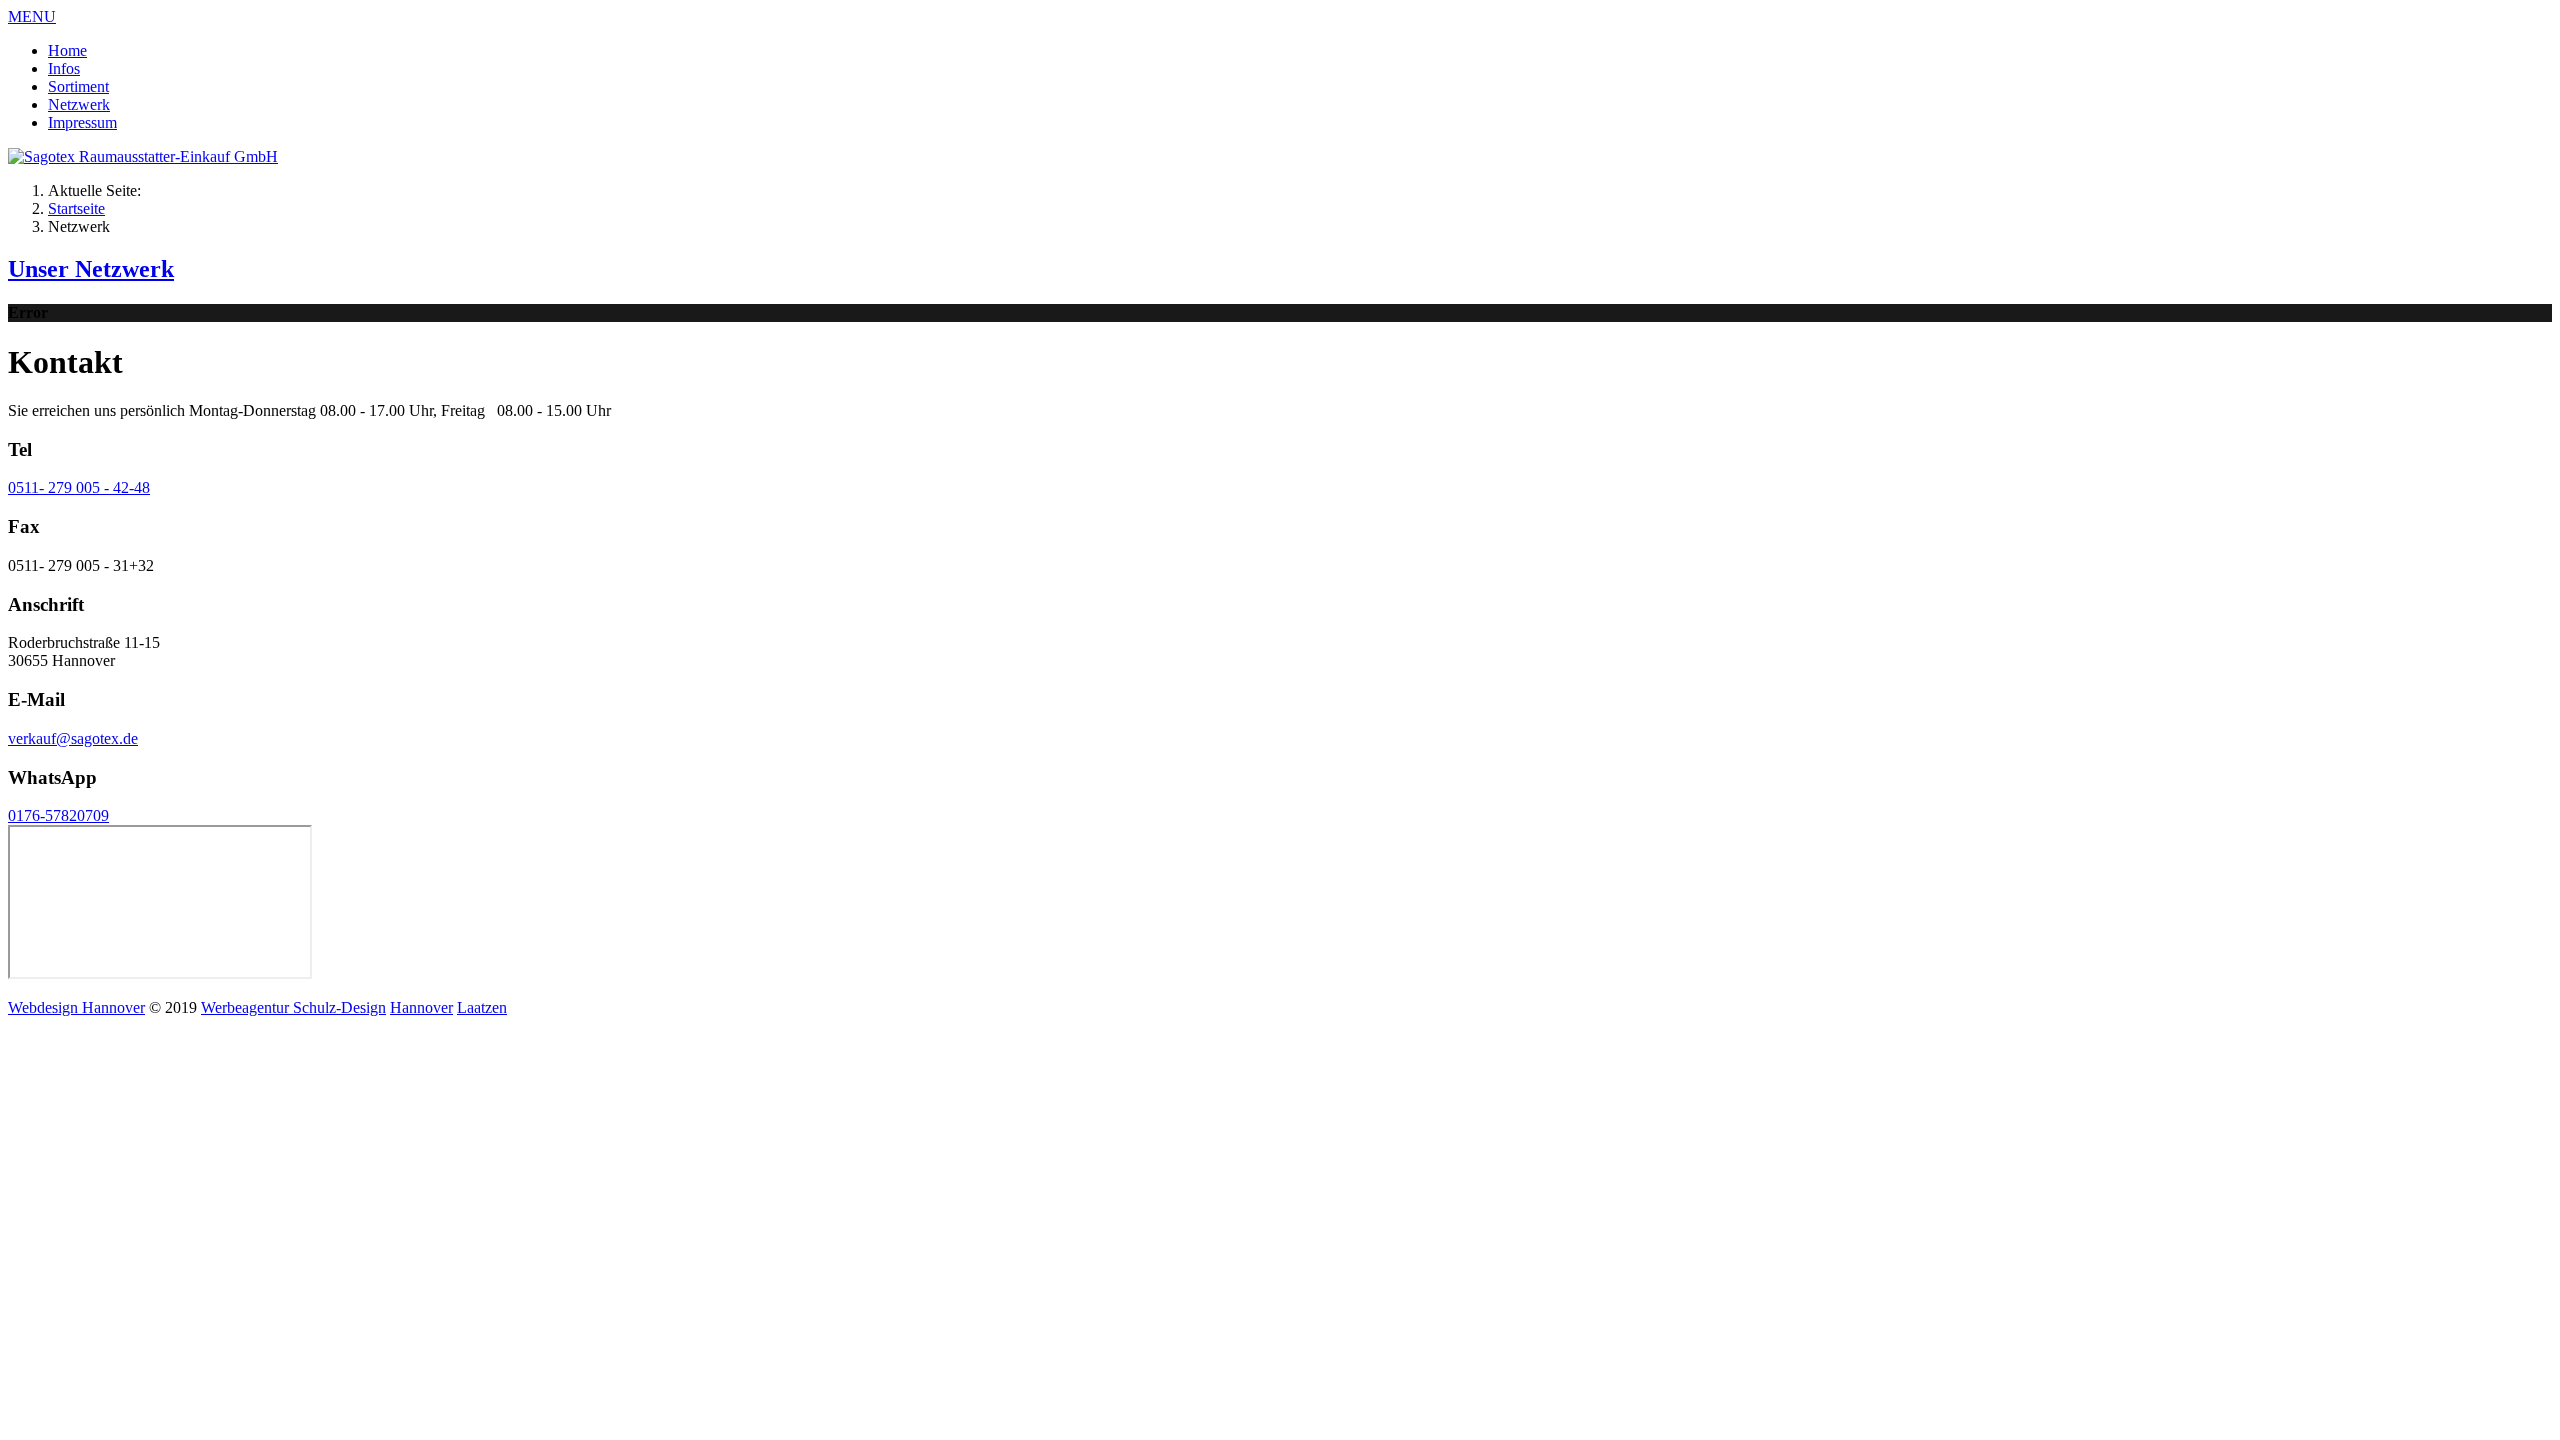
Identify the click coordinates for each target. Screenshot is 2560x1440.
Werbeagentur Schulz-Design (293, 1007)
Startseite (76, 208)
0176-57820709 (58, 815)
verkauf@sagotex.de (73, 738)
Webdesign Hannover (76, 1007)
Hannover (421, 1007)
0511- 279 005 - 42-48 (79, 487)
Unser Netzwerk (91, 269)
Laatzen (482, 1007)
